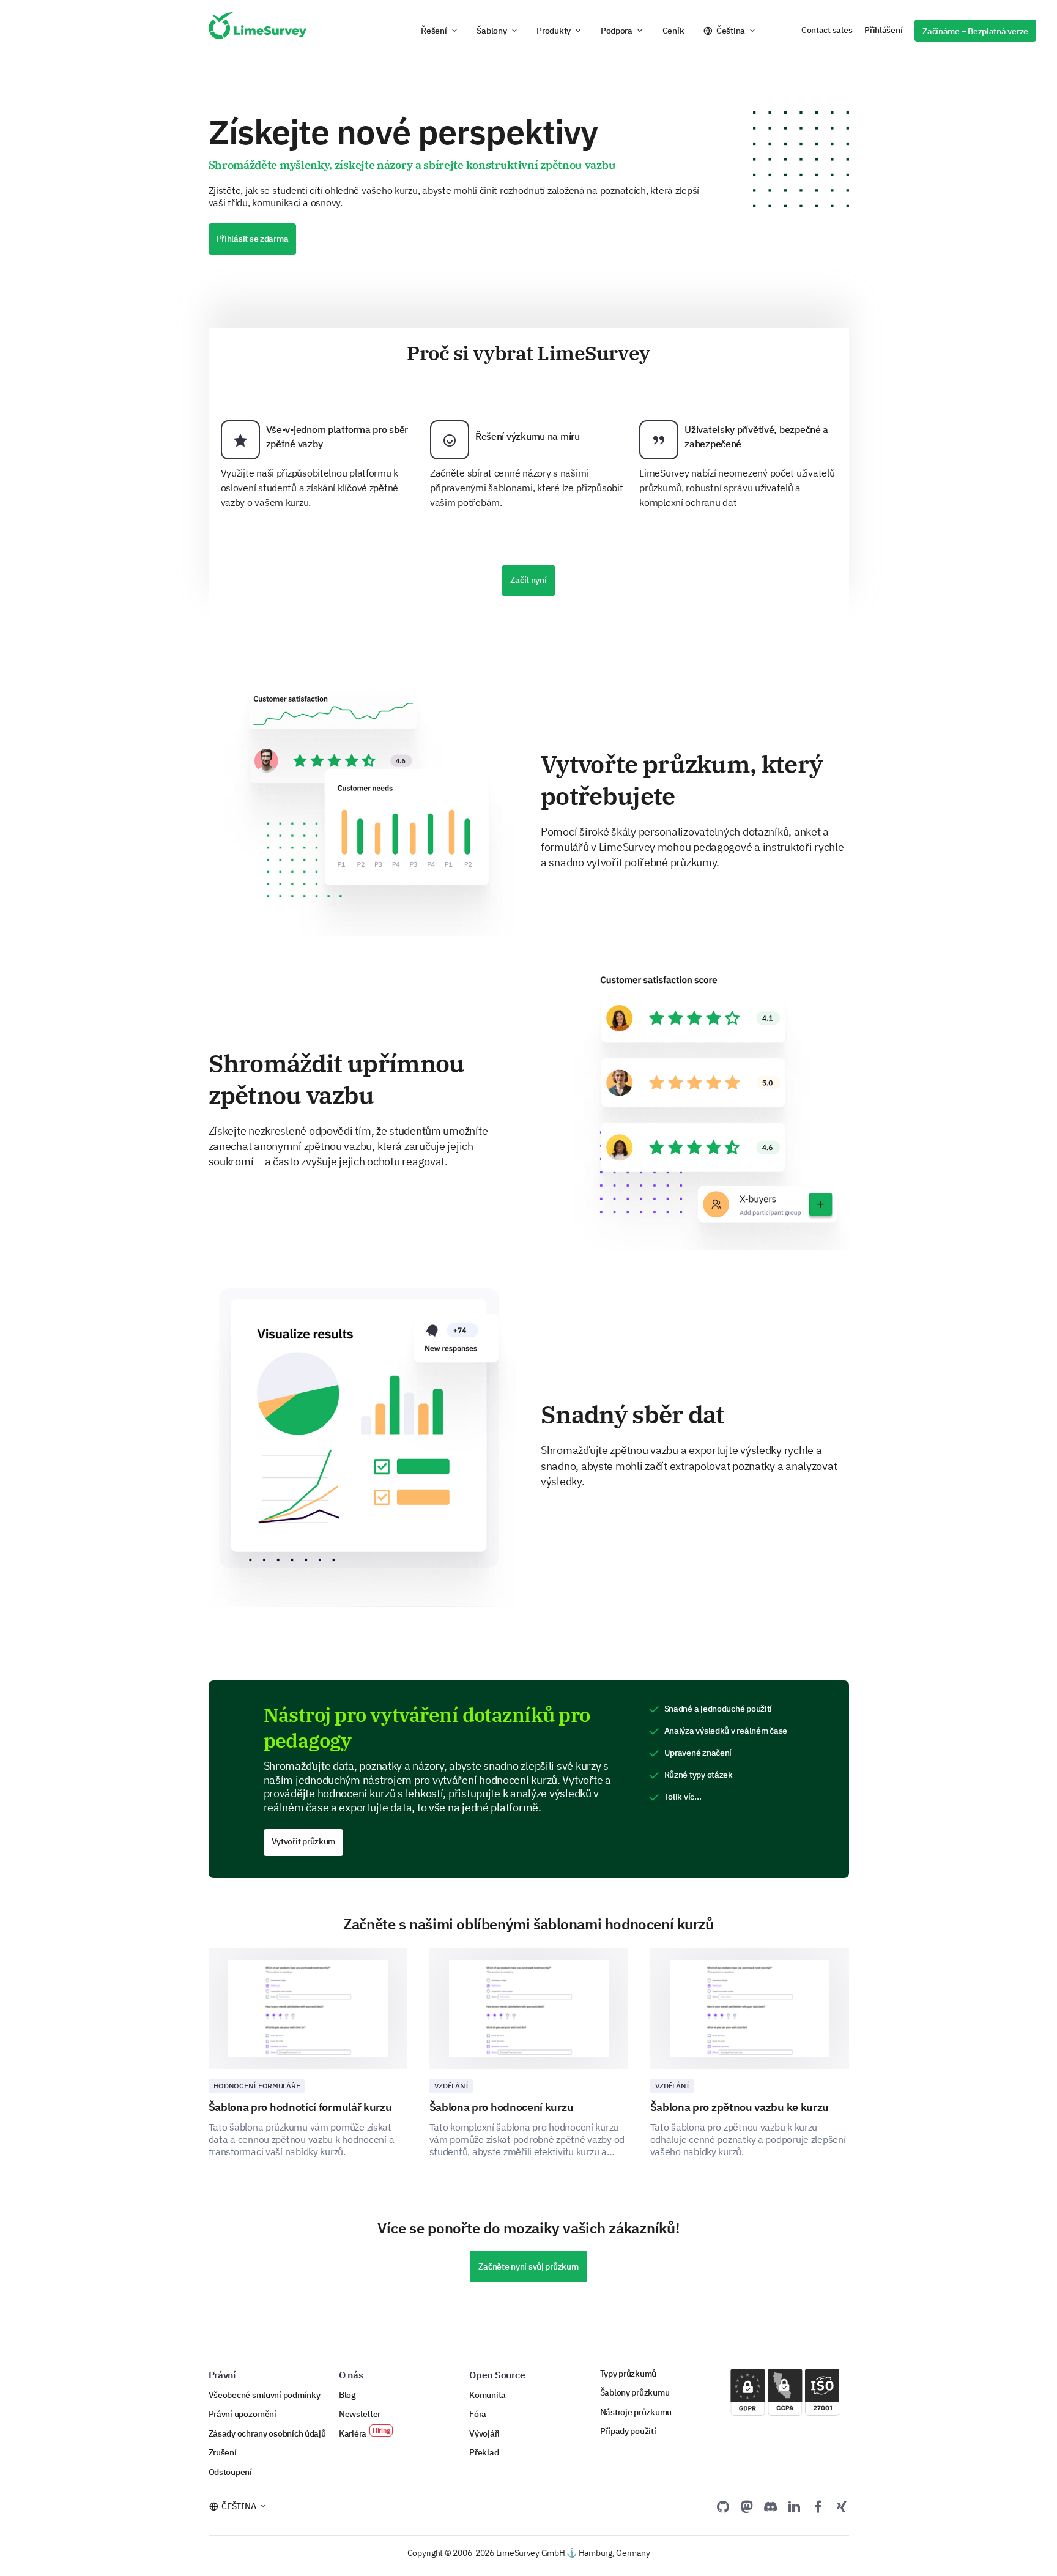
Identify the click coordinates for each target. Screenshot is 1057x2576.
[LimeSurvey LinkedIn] (794, 2506)
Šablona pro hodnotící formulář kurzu (300, 2107)
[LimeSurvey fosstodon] (747, 2506)
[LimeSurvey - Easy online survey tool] (258, 31)
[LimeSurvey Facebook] (818, 2506)
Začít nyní (528, 580)
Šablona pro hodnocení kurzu (502, 2107)
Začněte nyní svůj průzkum (528, 2266)
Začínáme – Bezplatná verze (975, 31)
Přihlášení (883, 30)
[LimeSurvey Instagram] (842, 2506)
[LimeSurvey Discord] (771, 2506)
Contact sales (827, 30)
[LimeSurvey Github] (723, 2506)
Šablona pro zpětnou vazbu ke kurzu (740, 2107)
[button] (439, 31)
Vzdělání (451, 2086)
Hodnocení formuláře (257, 2086)
